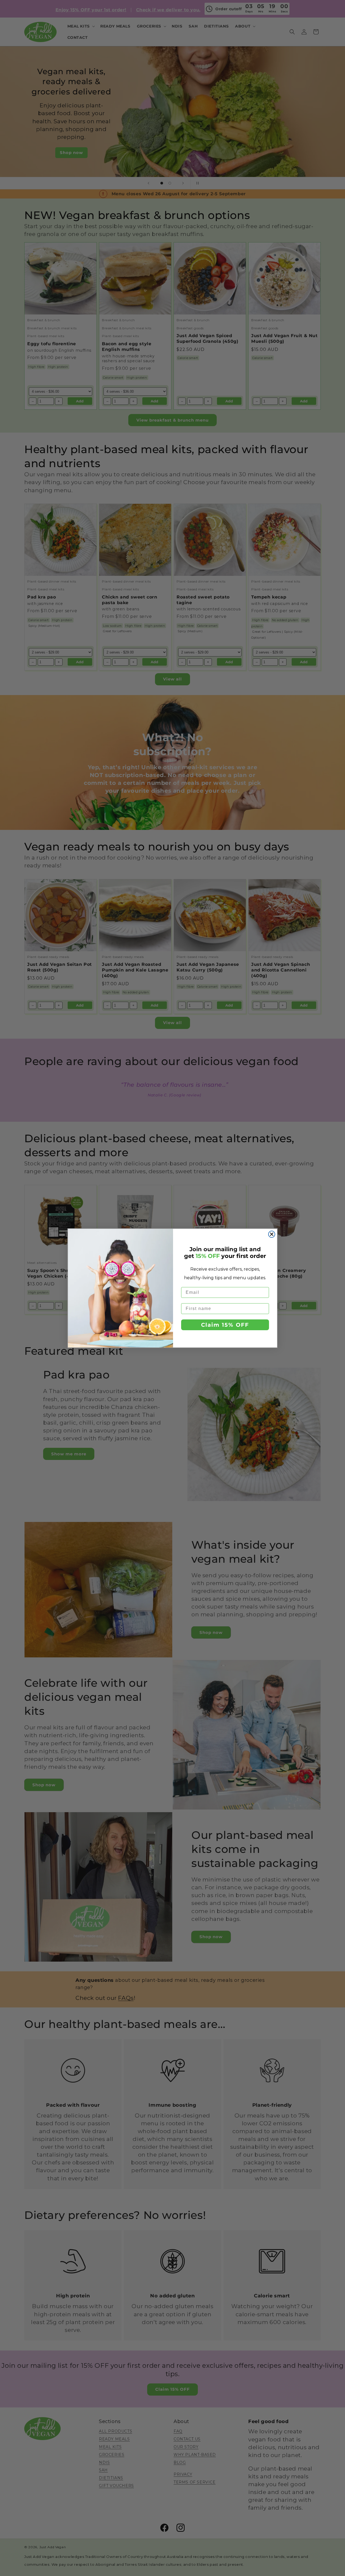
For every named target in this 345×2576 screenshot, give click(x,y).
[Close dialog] (272, 1234)
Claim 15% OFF (225, 1325)
